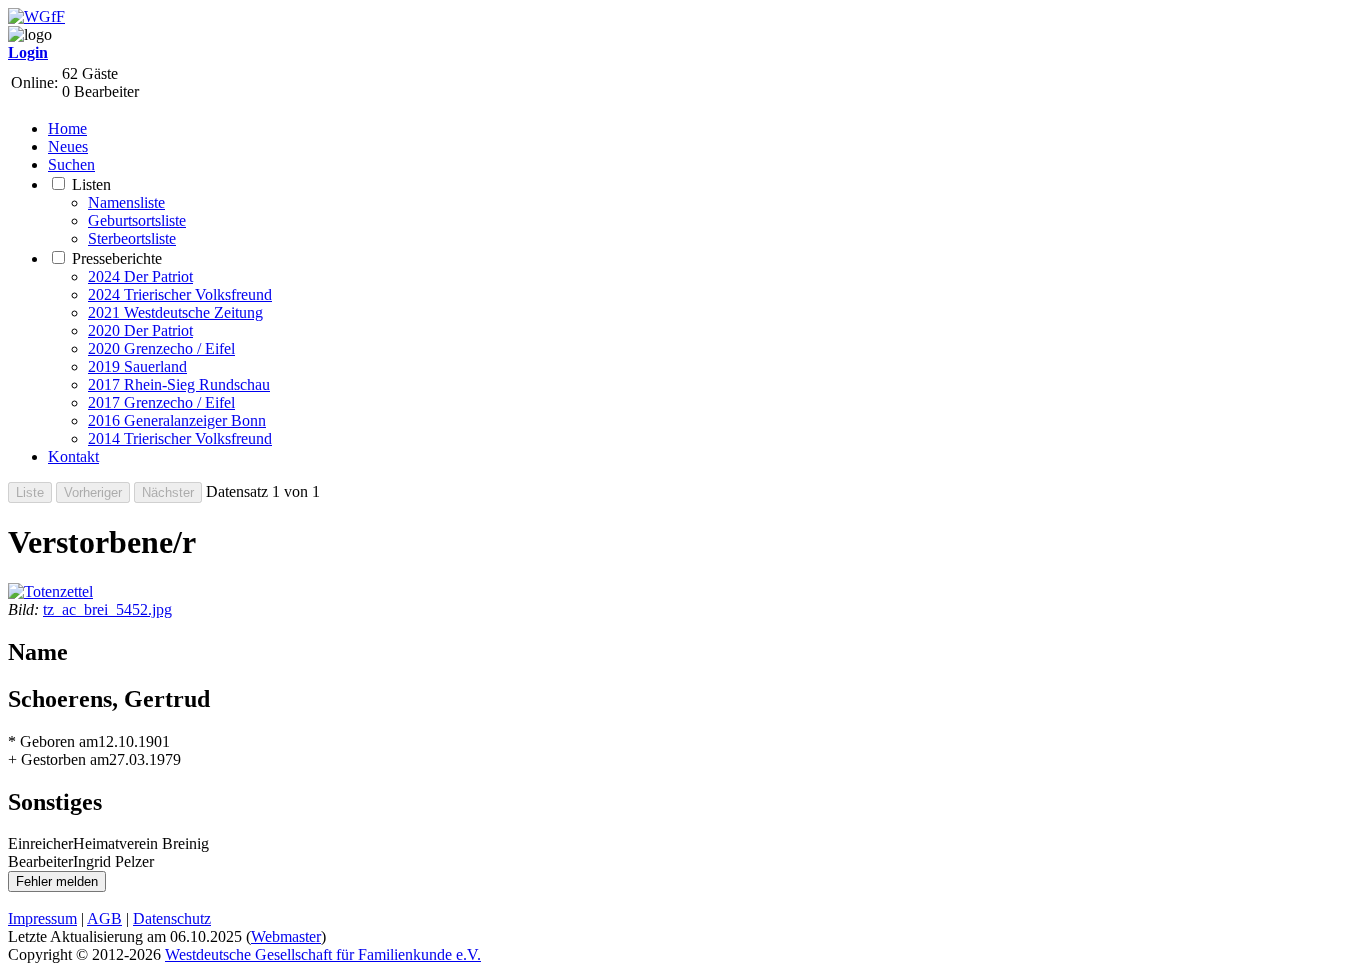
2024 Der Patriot (140, 276)
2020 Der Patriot (140, 330)
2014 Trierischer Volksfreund (180, 438)
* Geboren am (53, 741)
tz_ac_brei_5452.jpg (107, 609)
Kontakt (73, 456)
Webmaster (286, 936)
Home (67, 128)
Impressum (42, 918)
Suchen (71, 164)
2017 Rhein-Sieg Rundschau (179, 384)
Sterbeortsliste (132, 238)
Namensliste (126, 202)
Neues (68, 146)
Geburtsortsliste (137, 220)
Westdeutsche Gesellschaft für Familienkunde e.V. (323, 954)
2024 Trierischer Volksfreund (180, 294)
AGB (104, 918)
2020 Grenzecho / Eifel (161, 348)
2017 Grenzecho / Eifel (161, 402)
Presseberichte (117, 258)
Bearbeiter (40, 861)
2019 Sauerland (137, 366)
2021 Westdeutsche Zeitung (175, 312)
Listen (91, 184)
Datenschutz (172, 918)
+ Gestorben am (58, 759)
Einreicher (40, 843)
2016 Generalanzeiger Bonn (177, 420)
